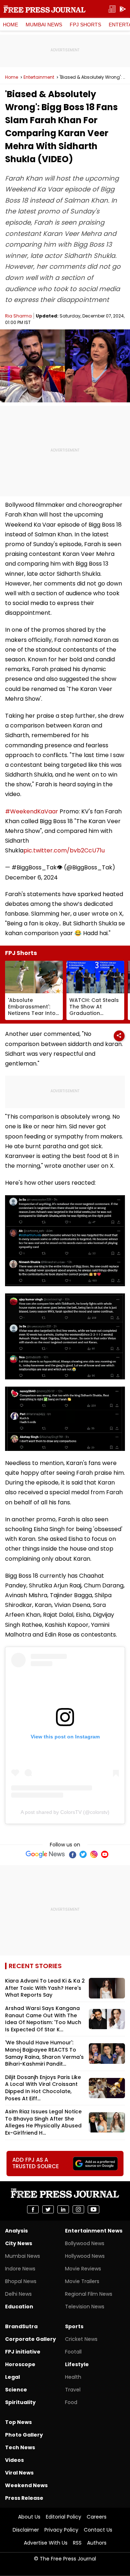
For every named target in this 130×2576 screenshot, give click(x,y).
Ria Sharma (18, 316)
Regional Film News (89, 2294)
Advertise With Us (46, 2543)
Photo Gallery (24, 2435)
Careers (97, 2517)
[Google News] (45, 1854)
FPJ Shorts (85, 25)
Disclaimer (26, 2530)
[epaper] (112, 9)
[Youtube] (105, 1854)
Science (16, 2390)
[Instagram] (94, 1854)
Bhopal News (21, 2281)
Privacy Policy (61, 2530)
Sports (74, 2326)
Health (73, 2377)
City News (19, 2243)
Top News (18, 2422)
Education (19, 2307)
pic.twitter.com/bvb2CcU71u (64, 850)
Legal (12, 2377)
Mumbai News (44, 25)
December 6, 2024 (31, 878)
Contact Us (98, 2530)
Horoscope (20, 2364)
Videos (14, 2460)
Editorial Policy (64, 2517)
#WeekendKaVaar (32, 811)
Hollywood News (85, 2256)
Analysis (16, 2231)
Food (71, 2402)
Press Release (24, 2498)
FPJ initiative (23, 2352)
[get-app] (123, 9)
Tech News (20, 2447)
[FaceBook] (72, 1854)
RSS (77, 2543)
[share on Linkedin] (63, 2209)
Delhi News (18, 2294)
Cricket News (81, 2339)
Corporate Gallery (31, 2339)
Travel (73, 2390)
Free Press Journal (45, 9)
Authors (97, 2543)
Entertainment (39, 77)
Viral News (19, 2473)
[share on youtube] (94, 2209)
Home (10, 25)
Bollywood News (85, 2243)
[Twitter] (83, 1854)
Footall (73, 2352)
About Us (29, 2517)
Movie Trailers (82, 2281)
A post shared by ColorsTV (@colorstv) (65, 1812)
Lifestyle (77, 2364)
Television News (85, 2307)
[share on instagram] (78, 2209)
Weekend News (26, 2485)
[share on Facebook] (33, 2209)
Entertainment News (94, 2231)
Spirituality (20, 2402)
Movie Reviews (83, 2269)
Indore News (20, 2269)
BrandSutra (21, 2326)
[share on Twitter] (48, 2209)
